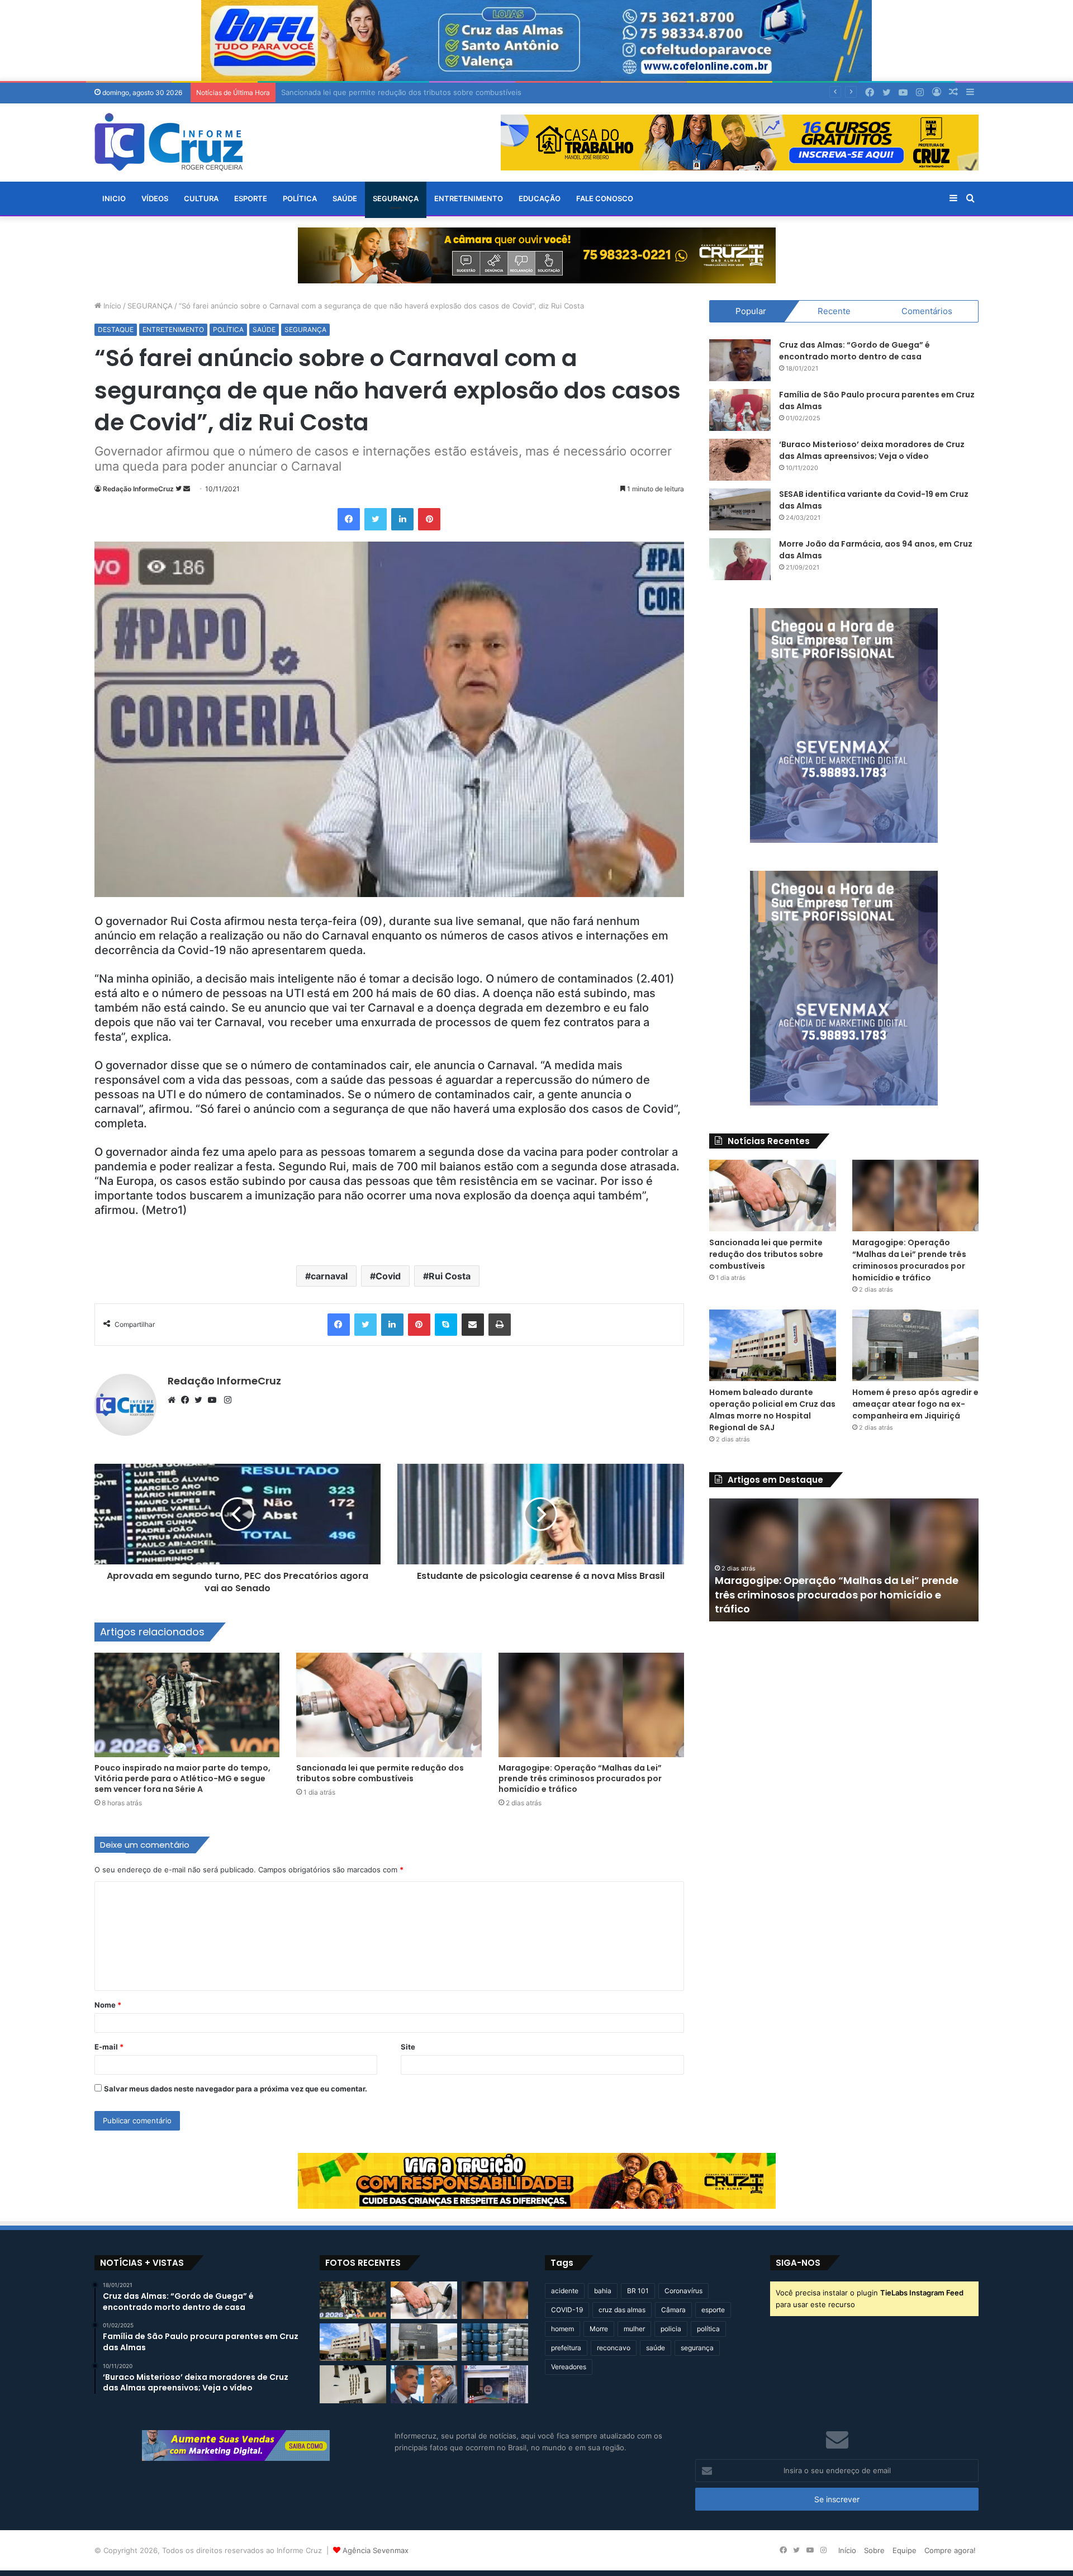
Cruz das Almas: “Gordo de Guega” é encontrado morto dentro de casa (854, 351)
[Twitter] (376, 519)
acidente (565, 2291)
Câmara (673, 2310)
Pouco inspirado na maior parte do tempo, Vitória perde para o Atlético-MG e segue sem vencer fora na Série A (182, 1778)
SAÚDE (345, 198)
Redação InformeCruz (138, 489)
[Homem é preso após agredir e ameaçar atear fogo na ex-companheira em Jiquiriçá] (916, 1345)
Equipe (905, 2550)
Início (111, 306)
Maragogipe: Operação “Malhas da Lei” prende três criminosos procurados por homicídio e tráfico (580, 1778)
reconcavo (614, 2348)
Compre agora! (950, 2550)
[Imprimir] (500, 1325)
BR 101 (638, 2291)
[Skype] (446, 1325)
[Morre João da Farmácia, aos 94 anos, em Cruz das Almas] (740, 559)
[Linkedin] (402, 519)
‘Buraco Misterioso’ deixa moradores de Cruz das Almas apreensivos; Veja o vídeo (872, 450)
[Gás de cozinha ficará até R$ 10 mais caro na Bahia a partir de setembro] (495, 2342)
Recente (834, 311)
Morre (599, 2329)
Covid (388, 1276)
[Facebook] (349, 519)
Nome (108, 2005)
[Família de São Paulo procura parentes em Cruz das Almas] (740, 410)
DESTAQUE (116, 329)
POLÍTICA (300, 198)
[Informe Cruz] (168, 142)
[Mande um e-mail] (187, 489)
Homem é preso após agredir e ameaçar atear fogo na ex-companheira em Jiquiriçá (915, 1404)
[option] (844, 1560)
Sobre (874, 2550)
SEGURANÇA (396, 198)
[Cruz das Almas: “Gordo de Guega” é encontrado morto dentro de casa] (740, 360)
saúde (656, 2348)
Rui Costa (450, 1276)
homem (562, 2329)
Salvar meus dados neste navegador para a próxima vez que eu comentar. (236, 2089)
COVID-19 (567, 2310)
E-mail (109, 2047)
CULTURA (201, 198)
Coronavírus (683, 2291)
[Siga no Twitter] (179, 489)
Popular (751, 311)
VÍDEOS (155, 198)
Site (408, 2047)
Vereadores (569, 2367)
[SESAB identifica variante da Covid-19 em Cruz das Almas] (740, 509)
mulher (634, 2329)
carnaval (329, 1276)
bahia (603, 2291)
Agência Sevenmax (376, 2550)
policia (671, 2329)
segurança (697, 2348)
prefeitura (566, 2348)
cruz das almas (622, 2310)
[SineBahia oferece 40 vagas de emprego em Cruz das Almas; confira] (495, 2384)
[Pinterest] (429, 519)
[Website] (174, 1400)
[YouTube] (215, 1400)
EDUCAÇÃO (540, 198)
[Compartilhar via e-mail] (473, 1325)
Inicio (114, 198)
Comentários (927, 311)
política (708, 2329)
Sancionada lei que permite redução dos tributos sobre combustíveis (380, 1773)
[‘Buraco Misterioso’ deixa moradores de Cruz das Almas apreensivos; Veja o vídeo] (740, 460)
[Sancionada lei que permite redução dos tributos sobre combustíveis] (389, 1705)
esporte (713, 2310)
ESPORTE (251, 198)
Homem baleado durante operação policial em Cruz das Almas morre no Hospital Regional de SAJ (772, 1410)
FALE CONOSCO (605, 198)
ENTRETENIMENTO (469, 198)
